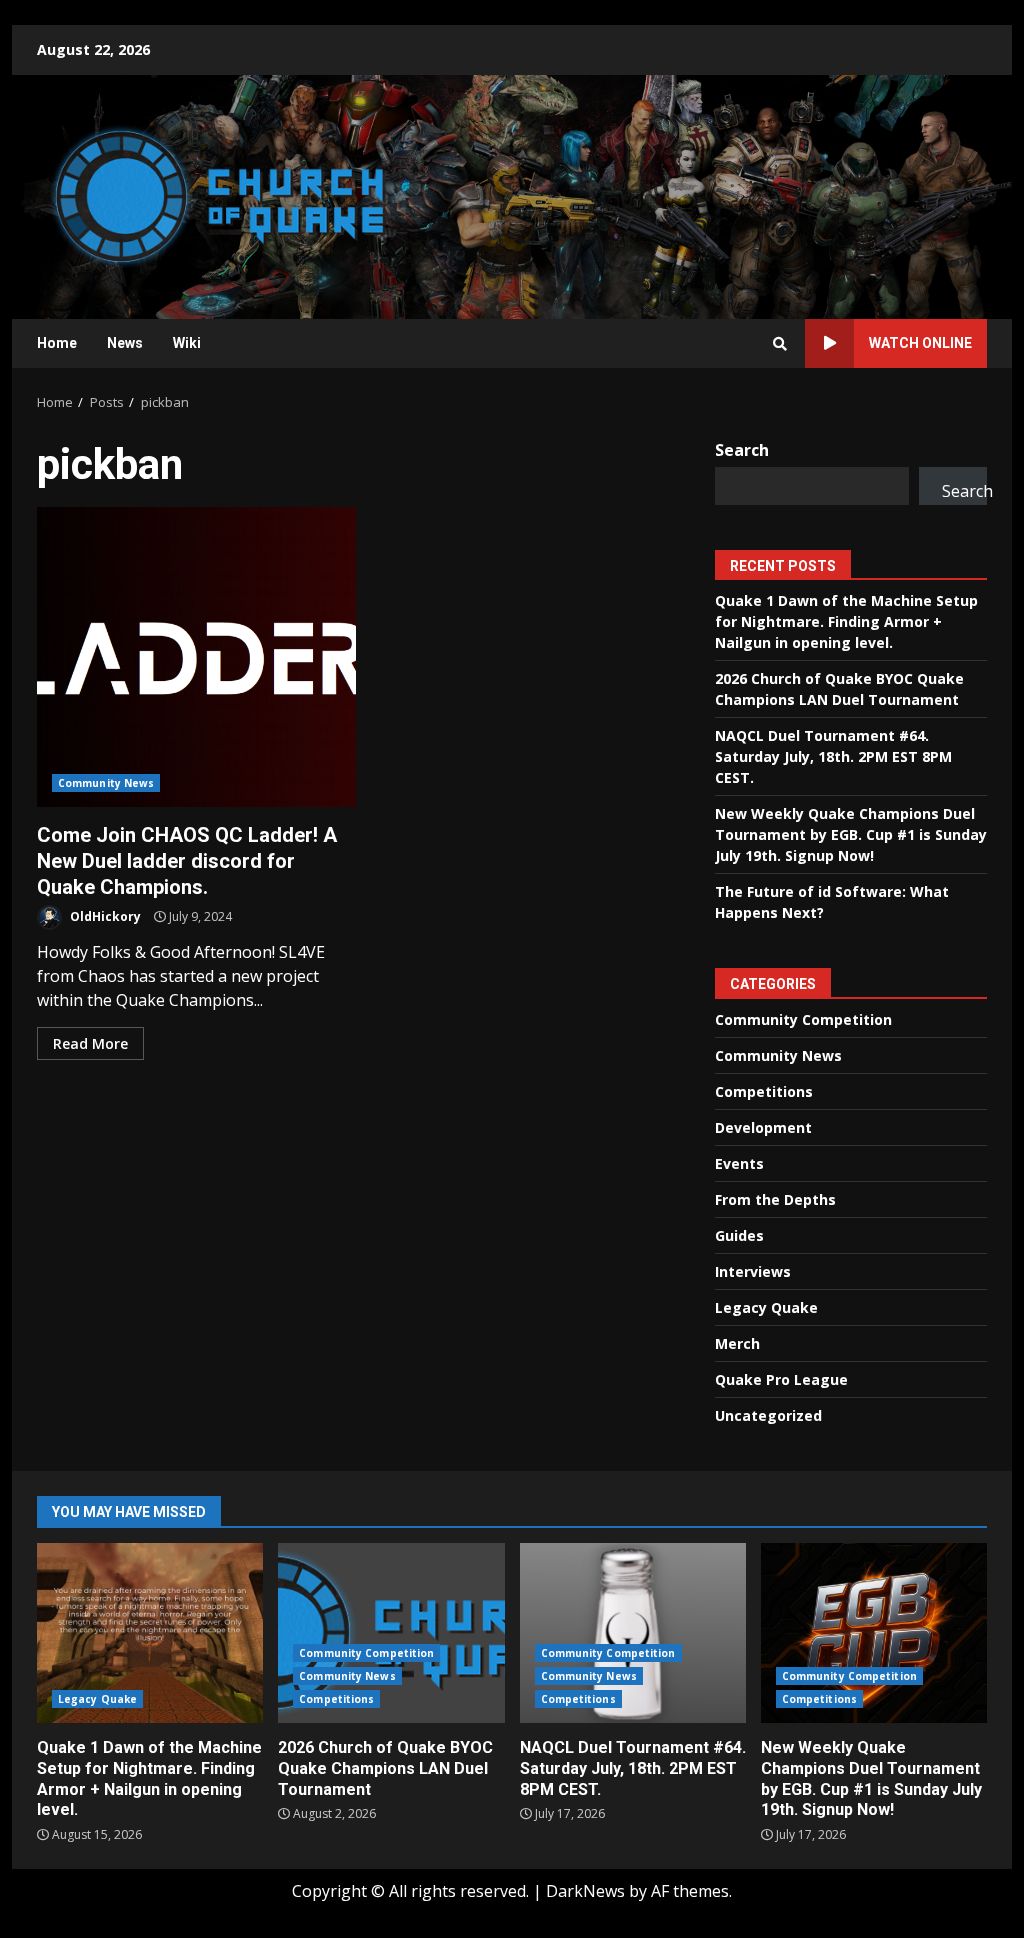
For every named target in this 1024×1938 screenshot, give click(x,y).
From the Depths (775, 1199)
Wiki (187, 343)
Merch (737, 1343)
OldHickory (104, 916)
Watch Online (920, 343)
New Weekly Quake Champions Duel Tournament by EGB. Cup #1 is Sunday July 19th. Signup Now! (851, 834)
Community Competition (803, 1019)
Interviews (753, 1271)
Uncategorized (768, 1415)
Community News (106, 783)
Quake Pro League (781, 1379)
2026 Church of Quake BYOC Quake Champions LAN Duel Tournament (391, 1633)
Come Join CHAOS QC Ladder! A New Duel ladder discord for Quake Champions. (196, 657)
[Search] (780, 344)
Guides (739, 1235)
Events (739, 1163)
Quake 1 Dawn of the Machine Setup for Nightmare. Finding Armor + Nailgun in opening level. (846, 621)
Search (742, 450)
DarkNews (585, 1891)
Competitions (764, 1091)
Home (57, 343)
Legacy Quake (766, 1307)
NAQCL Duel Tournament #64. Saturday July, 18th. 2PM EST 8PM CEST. (833, 756)
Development (763, 1127)
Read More (90, 1043)
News (125, 343)
